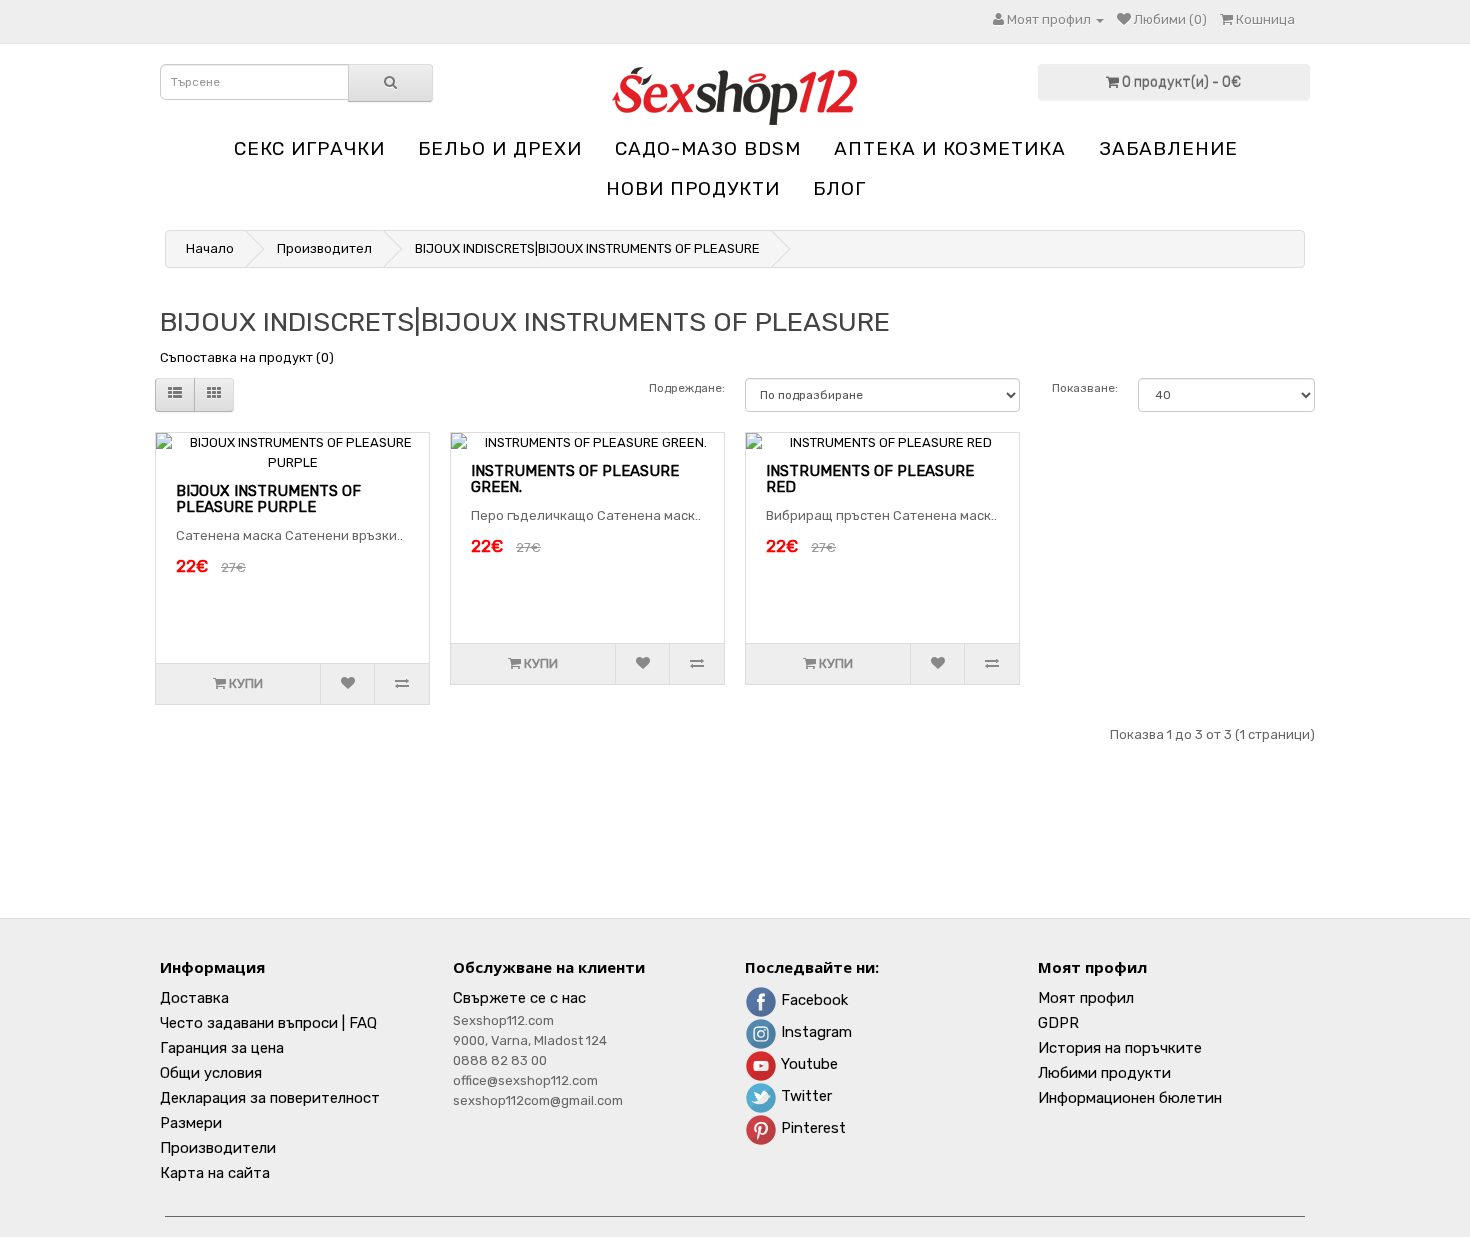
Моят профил (1086, 998)
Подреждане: (687, 388)
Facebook (812, 1000)
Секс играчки (309, 148)
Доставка (194, 998)
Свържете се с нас (519, 998)
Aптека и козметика (950, 148)
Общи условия (211, 1073)
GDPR (1058, 1023)
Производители (218, 1148)
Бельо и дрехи (500, 148)
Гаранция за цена (222, 1048)
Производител (324, 248)
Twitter (804, 1096)
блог (839, 188)
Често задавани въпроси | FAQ (268, 1023)
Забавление (1168, 148)
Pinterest (811, 1128)
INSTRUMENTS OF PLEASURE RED (870, 479)
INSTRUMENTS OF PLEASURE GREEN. (575, 479)
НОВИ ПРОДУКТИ (693, 188)
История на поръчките (1120, 1048)
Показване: (1085, 388)
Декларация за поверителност (270, 1098)
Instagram (814, 1032)
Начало (210, 248)
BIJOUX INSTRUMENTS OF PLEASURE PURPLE (268, 499)
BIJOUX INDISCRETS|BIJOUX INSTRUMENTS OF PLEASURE (587, 248)
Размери (191, 1123)
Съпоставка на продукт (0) (247, 357)
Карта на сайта (215, 1173)
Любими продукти (1104, 1073)
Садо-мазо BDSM (708, 148)
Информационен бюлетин (1130, 1098)
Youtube (807, 1064)
